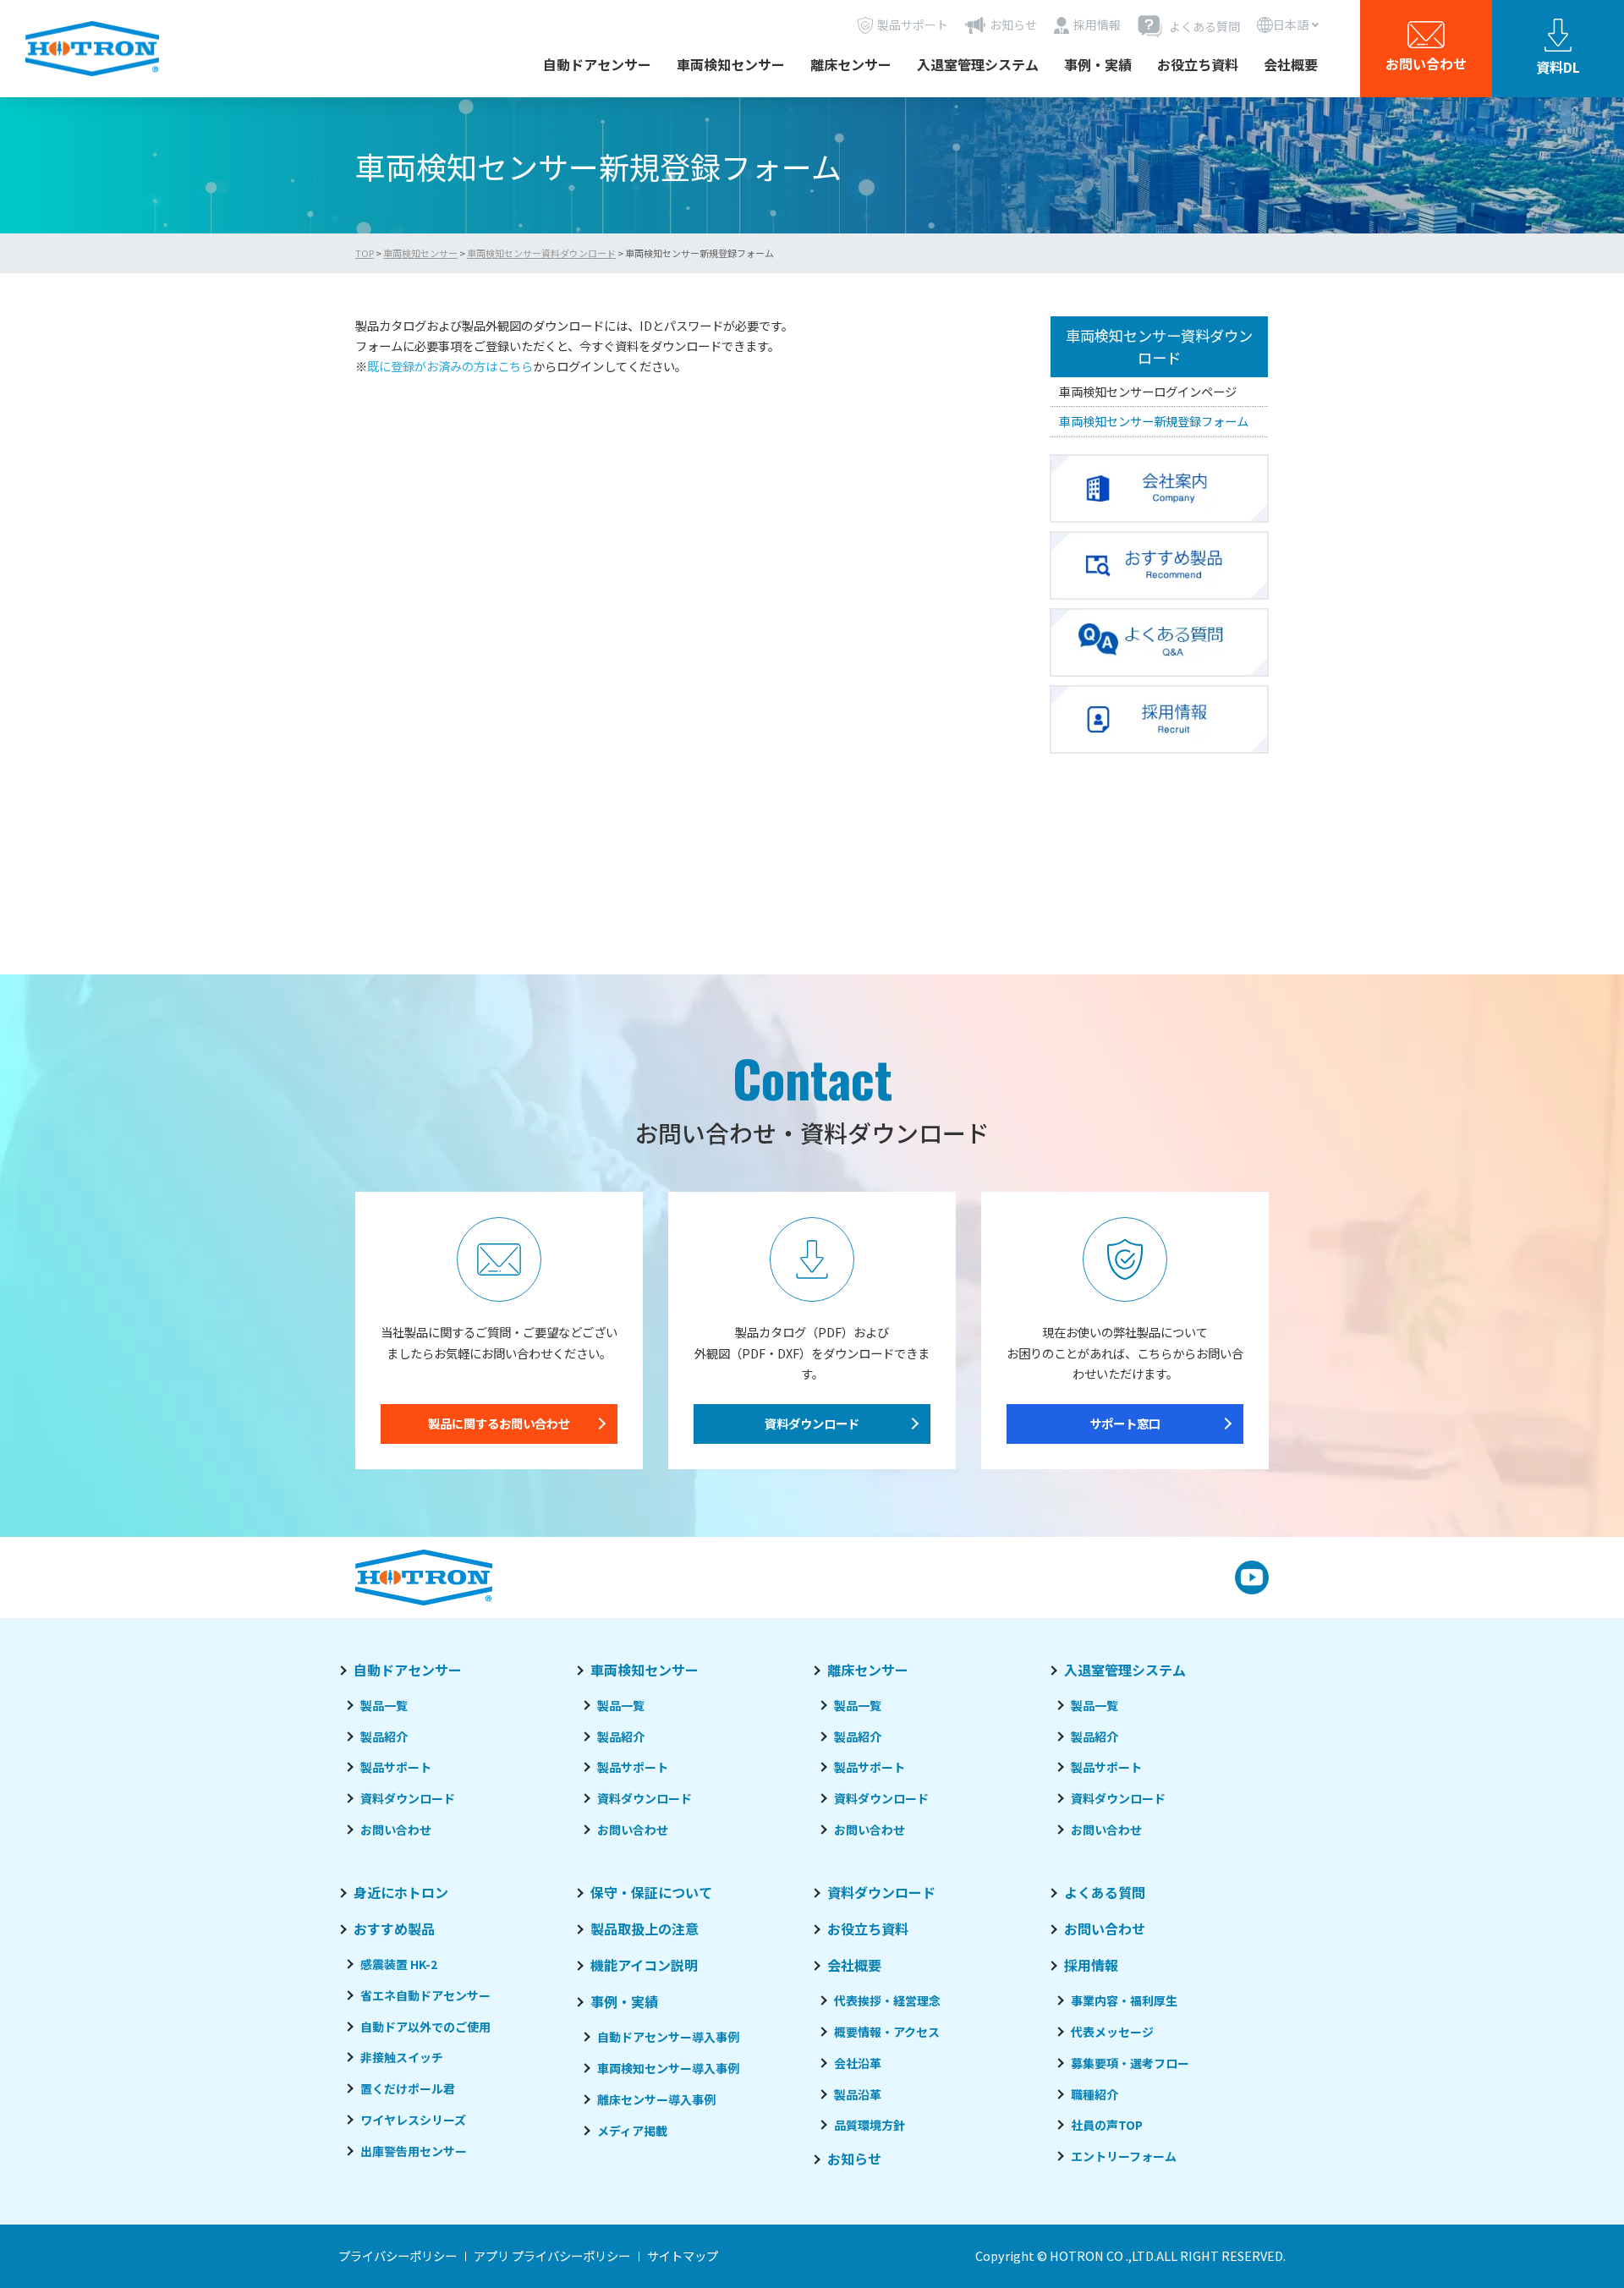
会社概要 (1291, 64)
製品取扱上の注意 (645, 1929)
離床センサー (851, 64)
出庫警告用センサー (414, 2151)
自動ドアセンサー (597, 64)
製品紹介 (384, 1737)
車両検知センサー (731, 64)
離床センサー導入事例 (656, 2099)
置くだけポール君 (408, 2088)
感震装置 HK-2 (399, 1964)
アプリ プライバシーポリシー (552, 2255)
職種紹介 (1095, 2094)
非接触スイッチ (402, 2057)
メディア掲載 (632, 2131)
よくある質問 (1105, 1892)
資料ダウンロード (812, 1423)
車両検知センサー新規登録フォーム (1154, 421)
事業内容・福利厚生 (1124, 2000)
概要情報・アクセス (887, 2032)
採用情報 (1091, 1965)
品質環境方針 (870, 2125)
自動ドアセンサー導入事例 (668, 2037)
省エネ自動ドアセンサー (425, 1995)
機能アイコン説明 (644, 1965)
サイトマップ (683, 2255)
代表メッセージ (1112, 2032)
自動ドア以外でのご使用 (425, 2027)
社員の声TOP (1107, 2125)
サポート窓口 (1125, 1423)
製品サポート (396, 1767)
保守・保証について (651, 1892)
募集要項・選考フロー (1130, 2063)
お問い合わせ (396, 1830)
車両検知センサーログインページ (1148, 390)
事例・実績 (1098, 64)
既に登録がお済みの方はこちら (450, 366)
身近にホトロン (401, 1892)
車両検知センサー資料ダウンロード (541, 253)
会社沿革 (858, 2063)
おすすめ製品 (394, 1929)
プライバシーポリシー (398, 2255)
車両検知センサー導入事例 (668, 2068)
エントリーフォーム (1124, 2156)
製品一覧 (384, 1705)
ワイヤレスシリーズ (413, 2120)
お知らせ (854, 2159)
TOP (365, 253)
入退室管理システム (978, 64)
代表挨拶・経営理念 (887, 2000)
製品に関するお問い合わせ (499, 1423)
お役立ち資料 (1198, 64)
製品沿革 (858, 2094)
